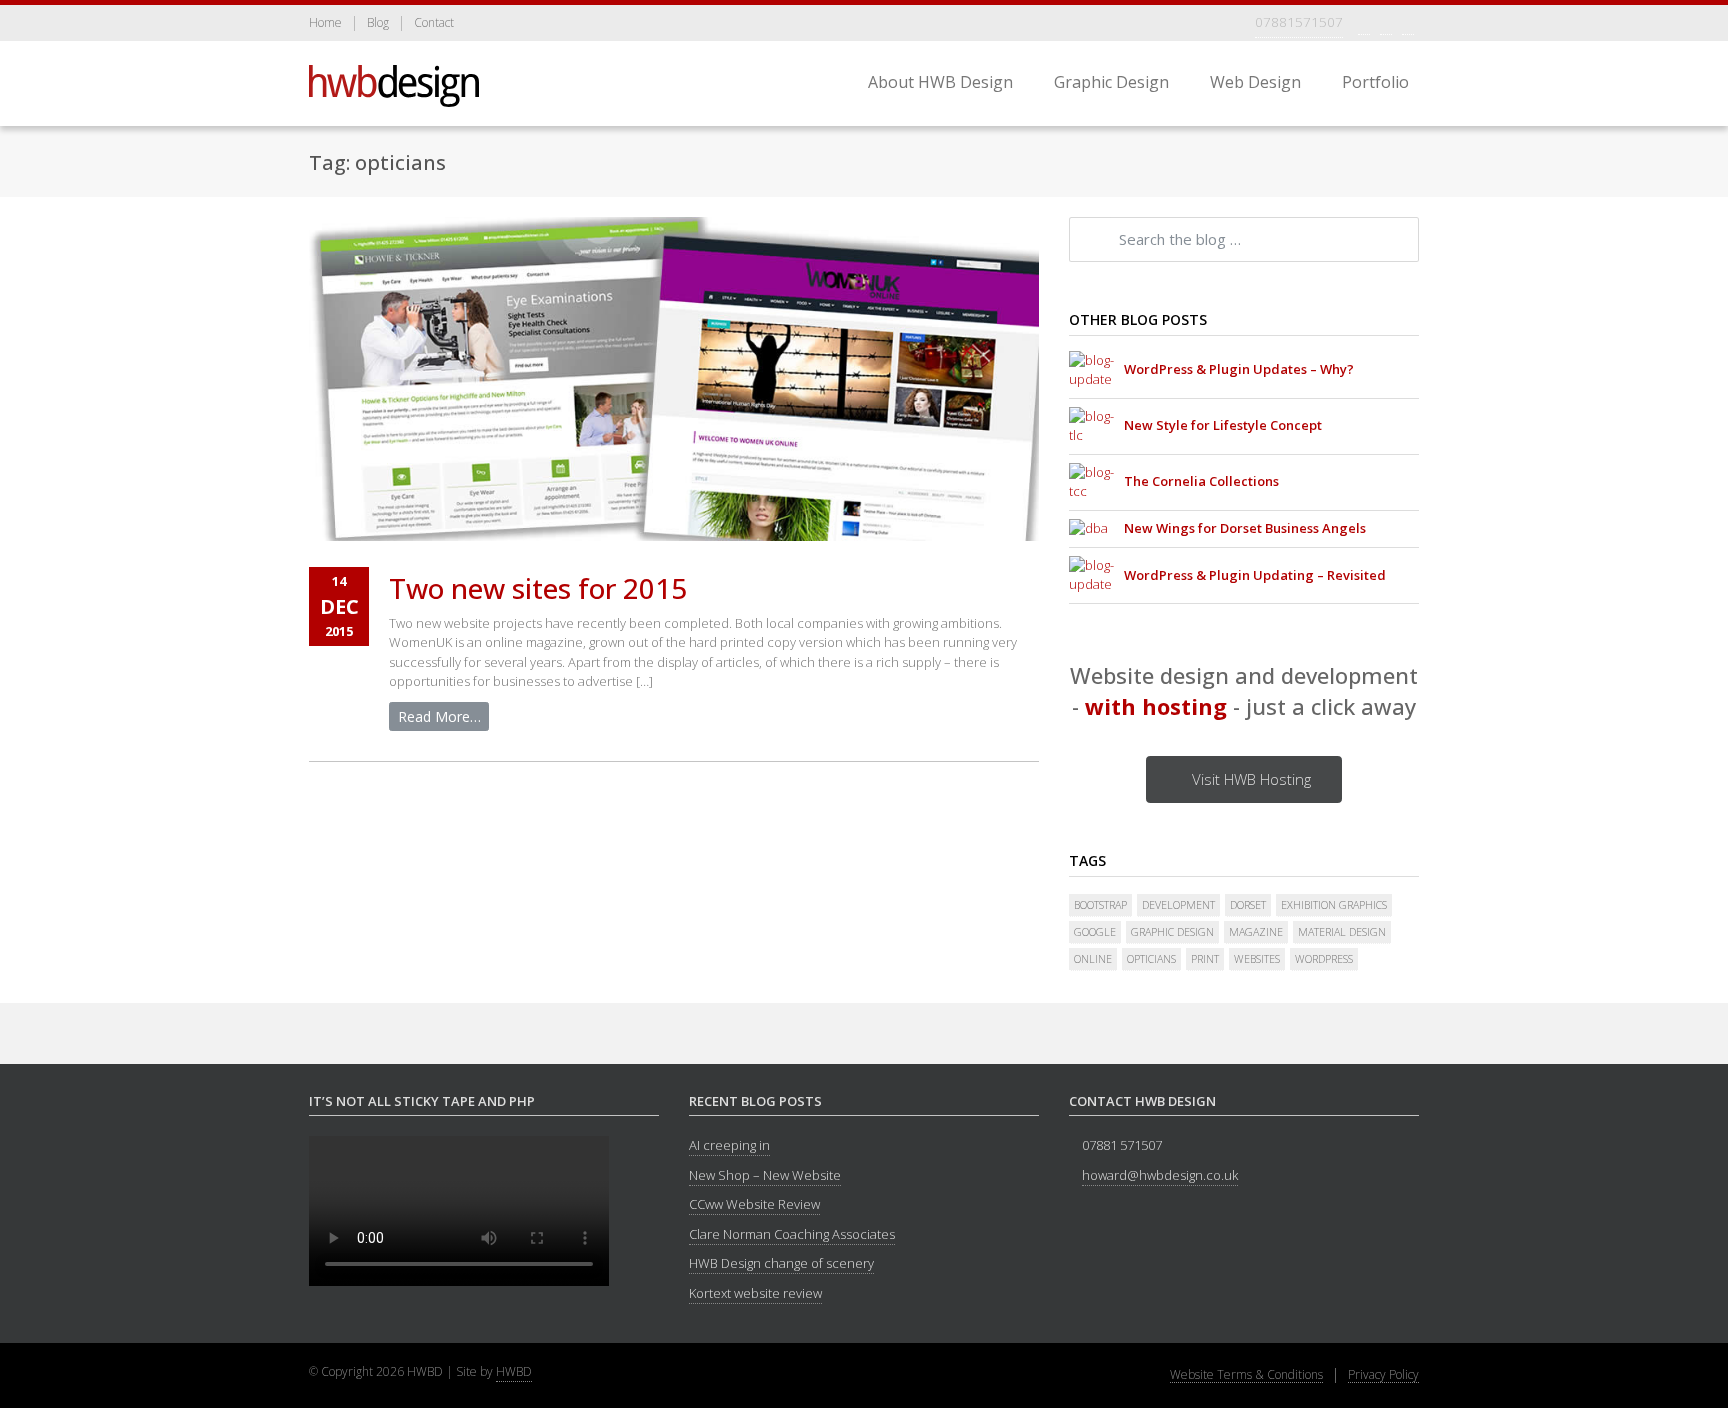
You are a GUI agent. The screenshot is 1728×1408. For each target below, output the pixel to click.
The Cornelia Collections (1201, 481)
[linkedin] (1408, 22)
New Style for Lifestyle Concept (1223, 425)
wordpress (1324, 959)
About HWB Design (940, 82)
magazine (1256, 932)
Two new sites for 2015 (538, 588)
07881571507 (1299, 22)
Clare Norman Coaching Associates (792, 1234)
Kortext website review (755, 1293)
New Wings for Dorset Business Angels (1245, 528)
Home (325, 23)
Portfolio (1375, 82)
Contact (434, 23)
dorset (1248, 905)
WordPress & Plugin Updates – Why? (1239, 369)
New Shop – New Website (765, 1175)
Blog (378, 23)
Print (1205, 959)
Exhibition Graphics (1334, 905)
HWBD (514, 1371)
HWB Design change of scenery (781, 1263)
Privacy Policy (1383, 1375)
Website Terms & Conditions (1246, 1375)
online (1093, 959)
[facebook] (1364, 22)
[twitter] (1386, 22)
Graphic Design (1111, 82)
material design (1342, 932)
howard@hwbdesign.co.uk (1160, 1175)
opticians (1151, 959)
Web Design (1255, 82)
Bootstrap (1100, 905)
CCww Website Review (754, 1204)
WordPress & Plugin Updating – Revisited (1255, 575)
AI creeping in (729, 1145)
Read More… (439, 716)
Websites (1257, 959)
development (1178, 905)
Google (1095, 932)
